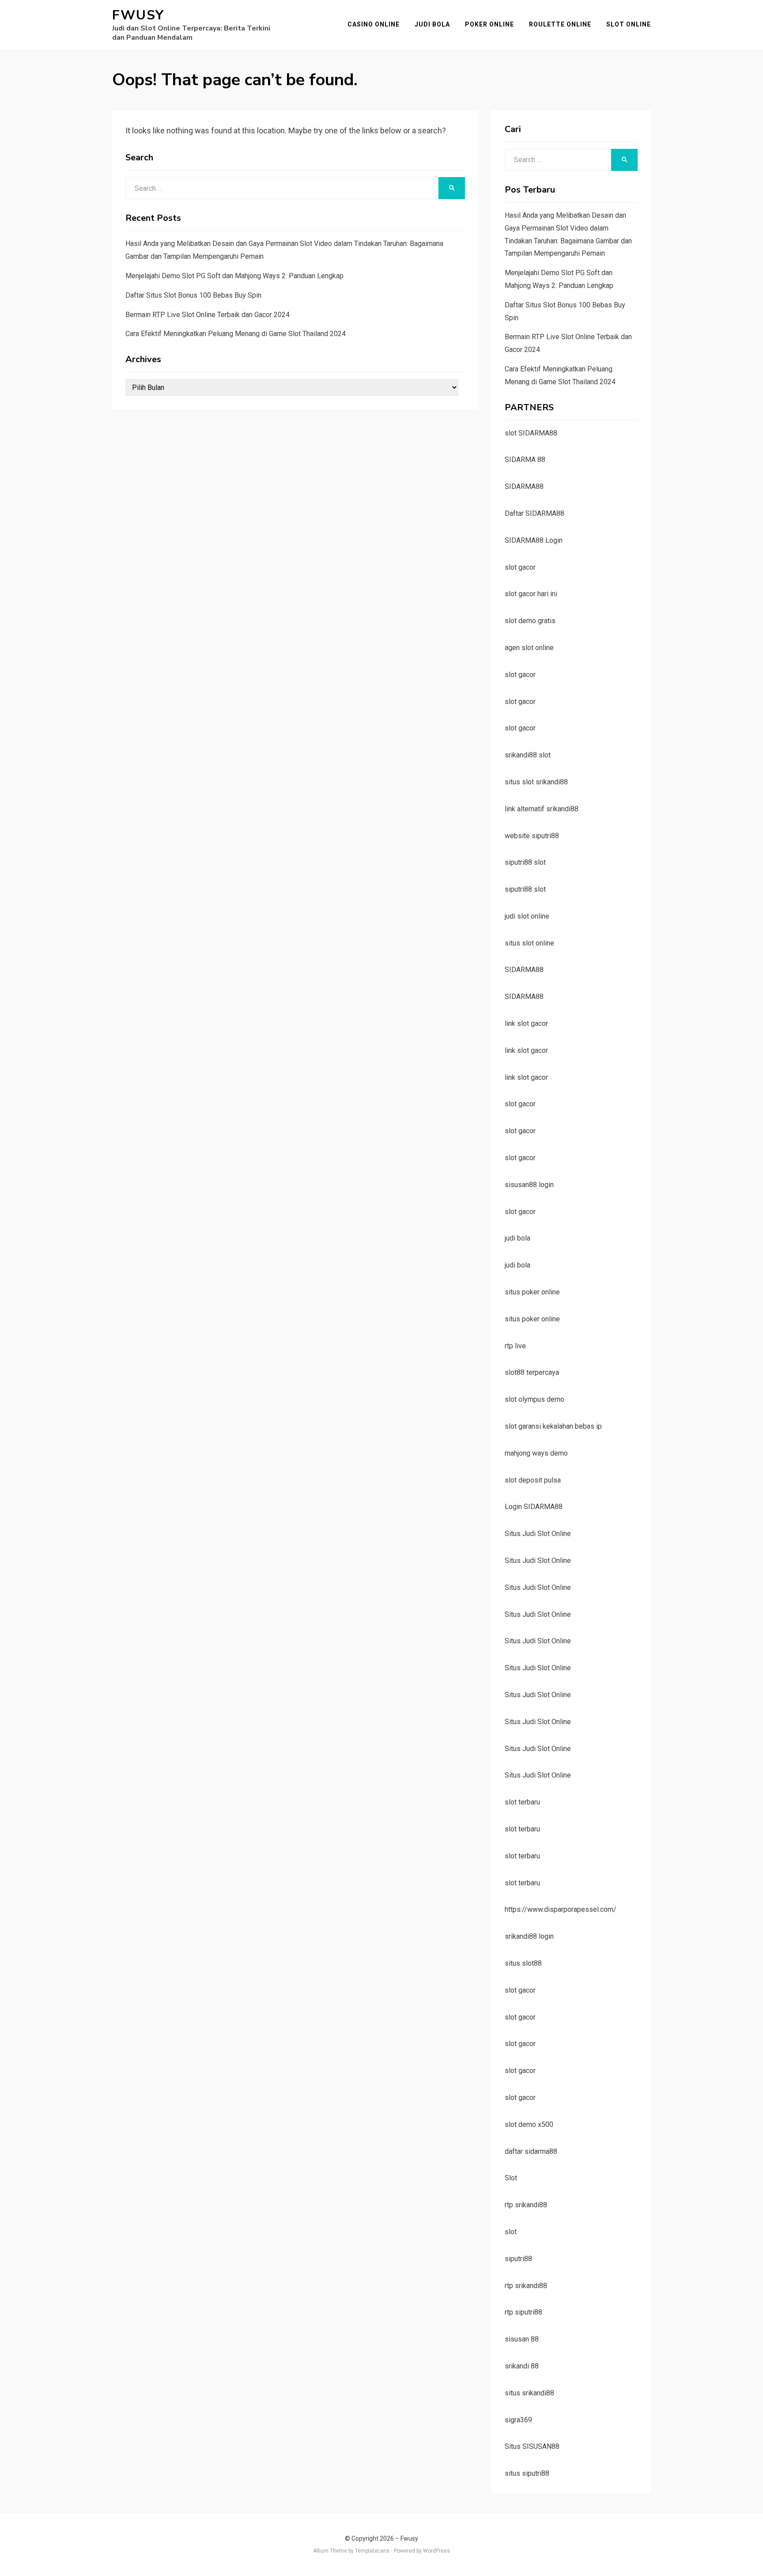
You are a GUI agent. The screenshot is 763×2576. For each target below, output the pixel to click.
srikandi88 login (529, 1936)
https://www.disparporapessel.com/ (561, 1909)
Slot (511, 2178)
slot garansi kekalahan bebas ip (553, 1426)
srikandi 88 (522, 2366)
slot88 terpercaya (532, 1372)
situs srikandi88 (529, 2393)
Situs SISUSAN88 (532, 2446)
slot (511, 2232)
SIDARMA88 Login (534, 540)
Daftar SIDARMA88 (534, 513)
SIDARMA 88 (525, 460)
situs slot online (529, 943)
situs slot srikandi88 (536, 782)
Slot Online (629, 24)
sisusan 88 (522, 2339)
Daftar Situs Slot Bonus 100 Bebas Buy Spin (193, 295)
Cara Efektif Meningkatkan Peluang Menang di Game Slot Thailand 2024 (236, 334)
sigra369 (518, 2420)
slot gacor (520, 567)
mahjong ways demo (536, 1453)
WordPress (436, 2551)
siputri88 (518, 2259)
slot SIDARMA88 (531, 433)
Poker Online (489, 24)
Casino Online (374, 24)
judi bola (517, 1238)
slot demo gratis (530, 621)
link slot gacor (526, 1023)
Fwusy (138, 15)
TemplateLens (372, 2551)
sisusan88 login (529, 1185)
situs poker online (532, 1292)
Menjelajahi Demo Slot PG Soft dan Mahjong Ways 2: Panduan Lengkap (234, 276)
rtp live (515, 1346)
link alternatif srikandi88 (542, 809)
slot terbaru (522, 1802)
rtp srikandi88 (526, 2205)
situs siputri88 (527, 2473)
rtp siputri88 (523, 2312)
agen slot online (529, 648)
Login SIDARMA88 (534, 1507)
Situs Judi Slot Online (538, 1534)
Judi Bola (432, 24)
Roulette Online (560, 24)
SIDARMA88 (524, 486)
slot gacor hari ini (531, 594)
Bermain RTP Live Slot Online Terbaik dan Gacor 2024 (208, 315)
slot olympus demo (534, 1399)
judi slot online (527, 916)
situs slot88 (523, 1963)
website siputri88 (532, 836)
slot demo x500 (529, 2124)
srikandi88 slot (528, 755)
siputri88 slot (525, 862)
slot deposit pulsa (533, 1480)
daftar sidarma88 (531, 2151)
